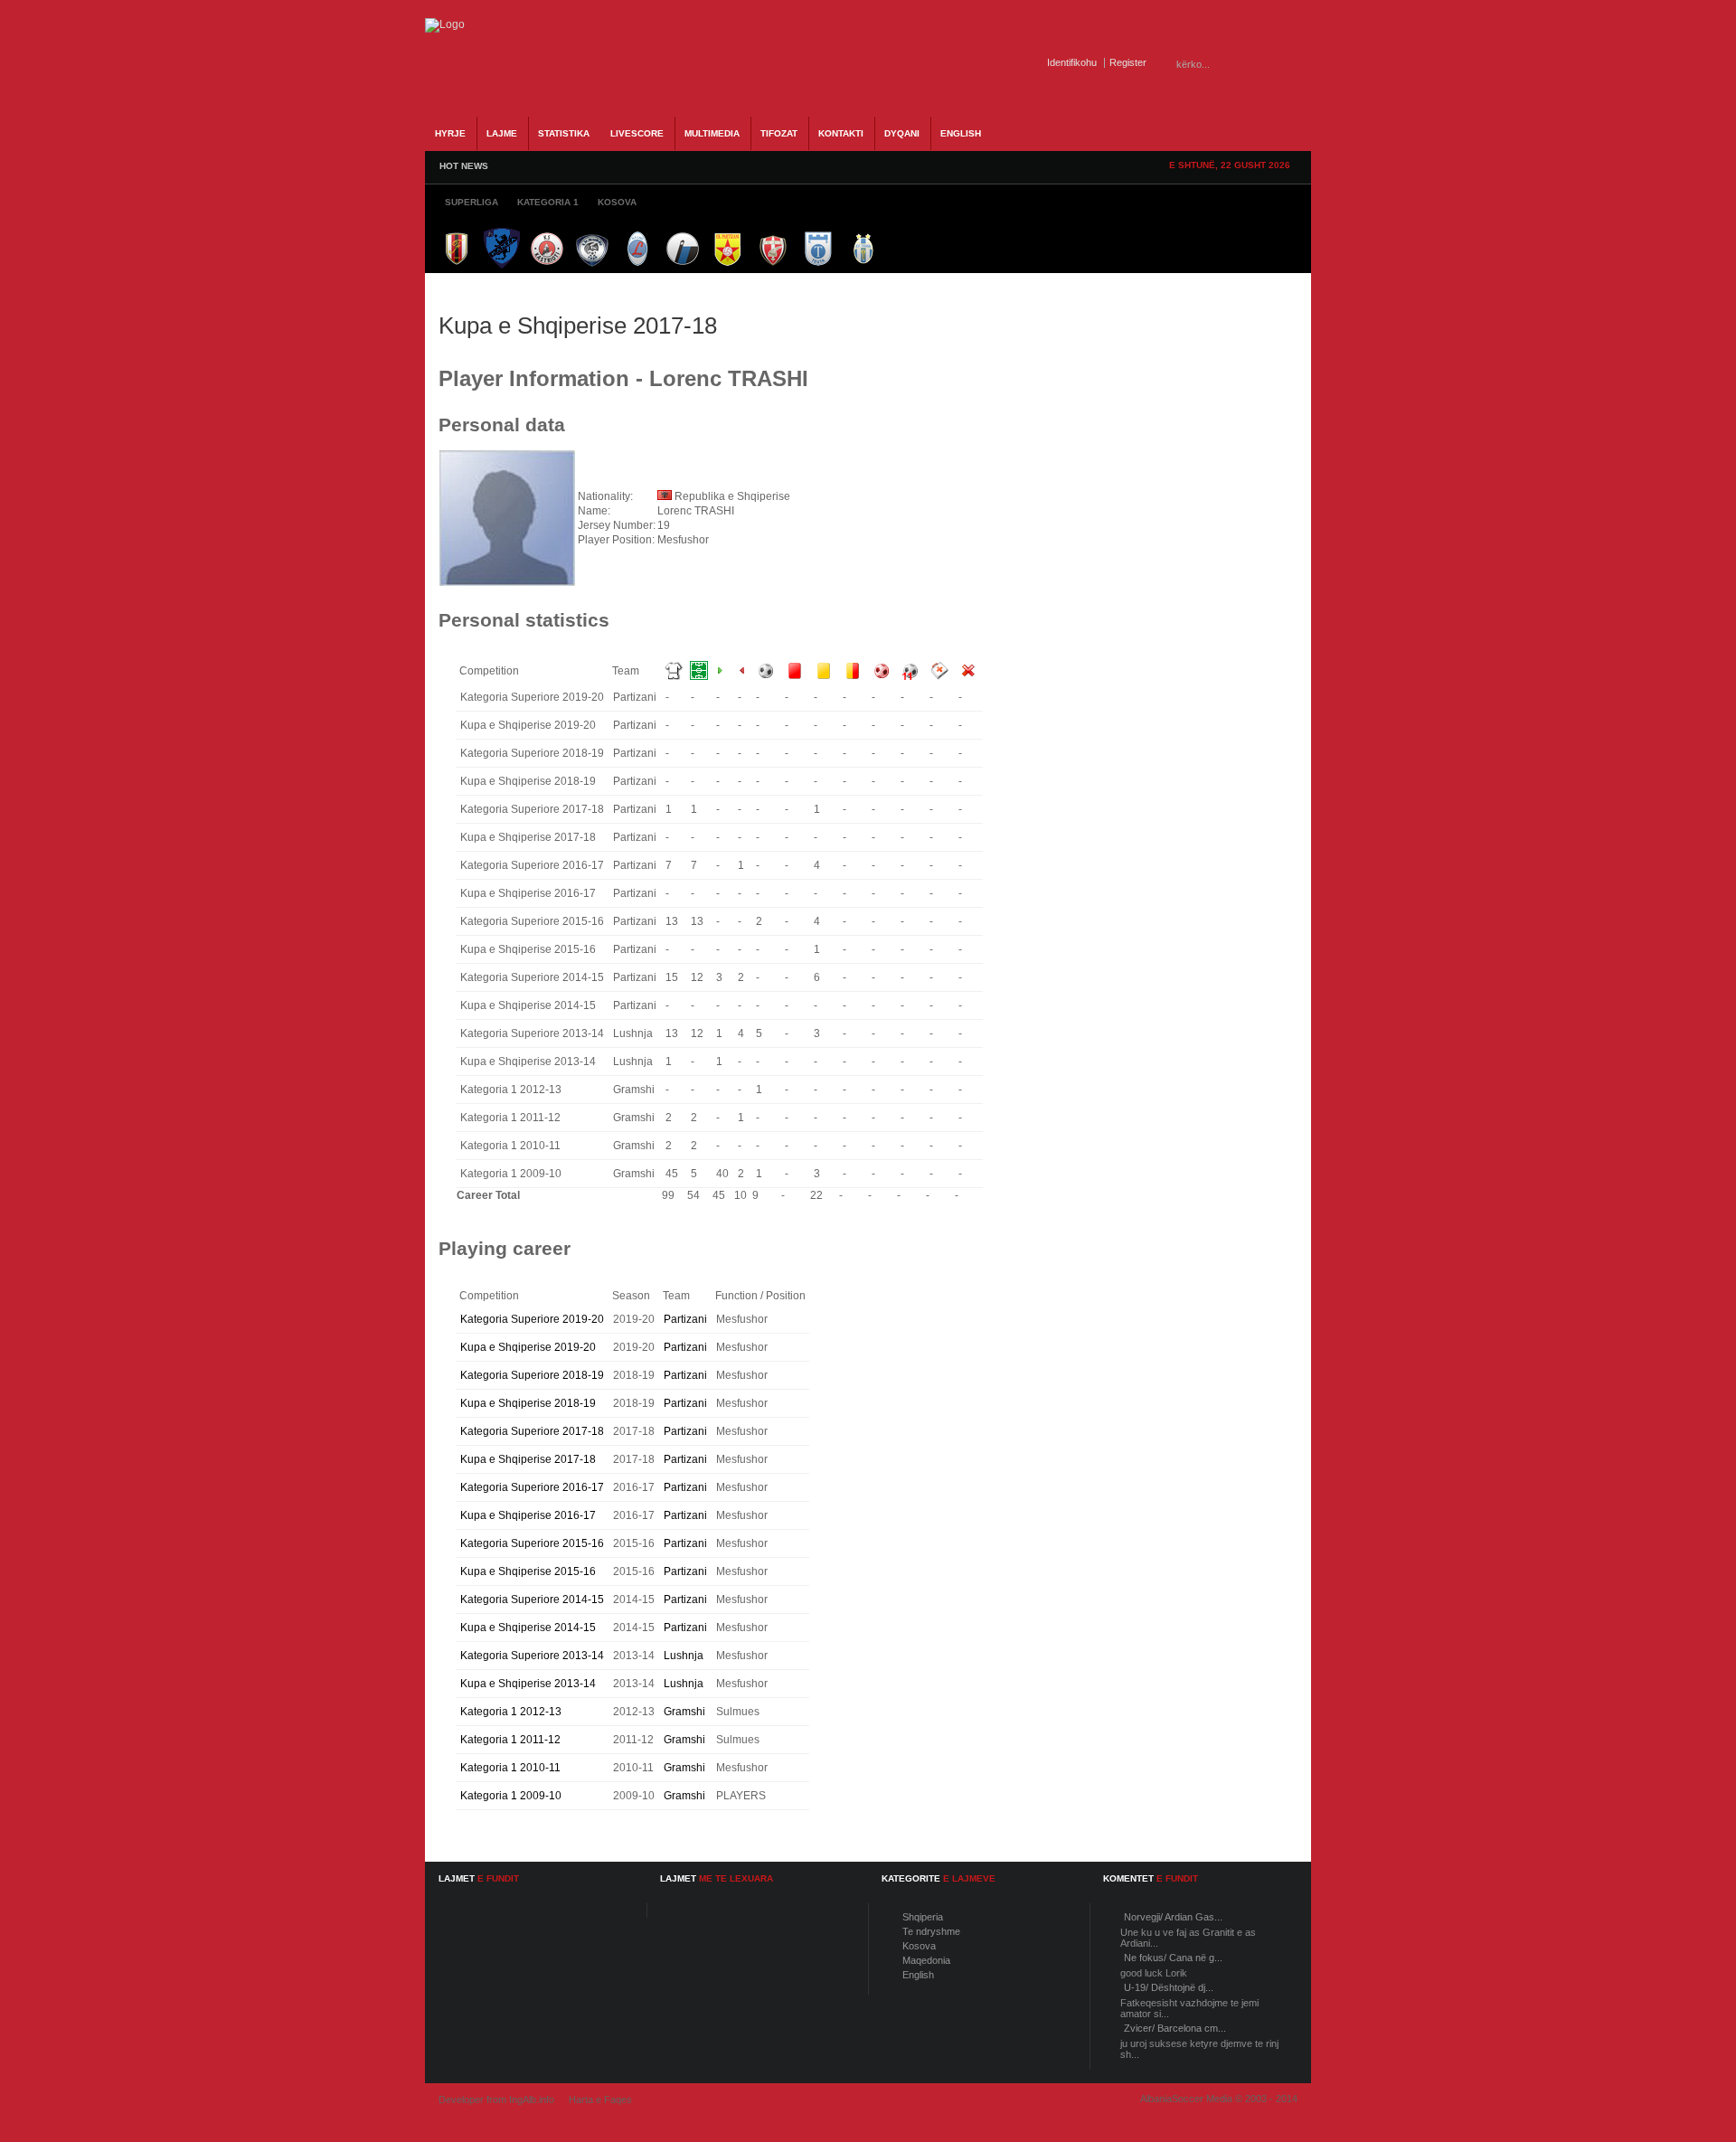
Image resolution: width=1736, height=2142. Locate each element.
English (918, 1975)
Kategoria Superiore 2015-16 (532, 1543)
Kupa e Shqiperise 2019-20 (528, 1347)
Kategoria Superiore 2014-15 (532, 1599)
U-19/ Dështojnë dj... (1169, 1987)
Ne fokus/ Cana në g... (1173, 1958)
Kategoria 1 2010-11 (510, 1768)
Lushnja (684, 1656)
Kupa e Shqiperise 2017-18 (528, 1459)
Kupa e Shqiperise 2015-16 (528, 1571)
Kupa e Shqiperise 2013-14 (528, 1684)
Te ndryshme (931, 1931)
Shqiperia (923, 1917)
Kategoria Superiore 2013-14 (532, 1656)
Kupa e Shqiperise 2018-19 (528, 1403)
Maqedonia (926, 1960)
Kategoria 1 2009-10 (511, 1796)
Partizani (685, 1319)
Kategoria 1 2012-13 (511, 1712)
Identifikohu (1072, 62)
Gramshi (684, 1712)
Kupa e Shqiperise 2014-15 (528, 1628)
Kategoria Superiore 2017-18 (532, 1431)
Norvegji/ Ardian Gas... (1173, 1917)
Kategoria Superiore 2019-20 (532, 1319)
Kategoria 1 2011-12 (510, 1740)
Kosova (919, 1946)
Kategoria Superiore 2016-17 (532, 1487)
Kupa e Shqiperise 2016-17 (528, 1515)
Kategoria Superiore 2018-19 (532, 1375)
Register (1128, 62)
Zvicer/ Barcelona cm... (1175, 2028)
